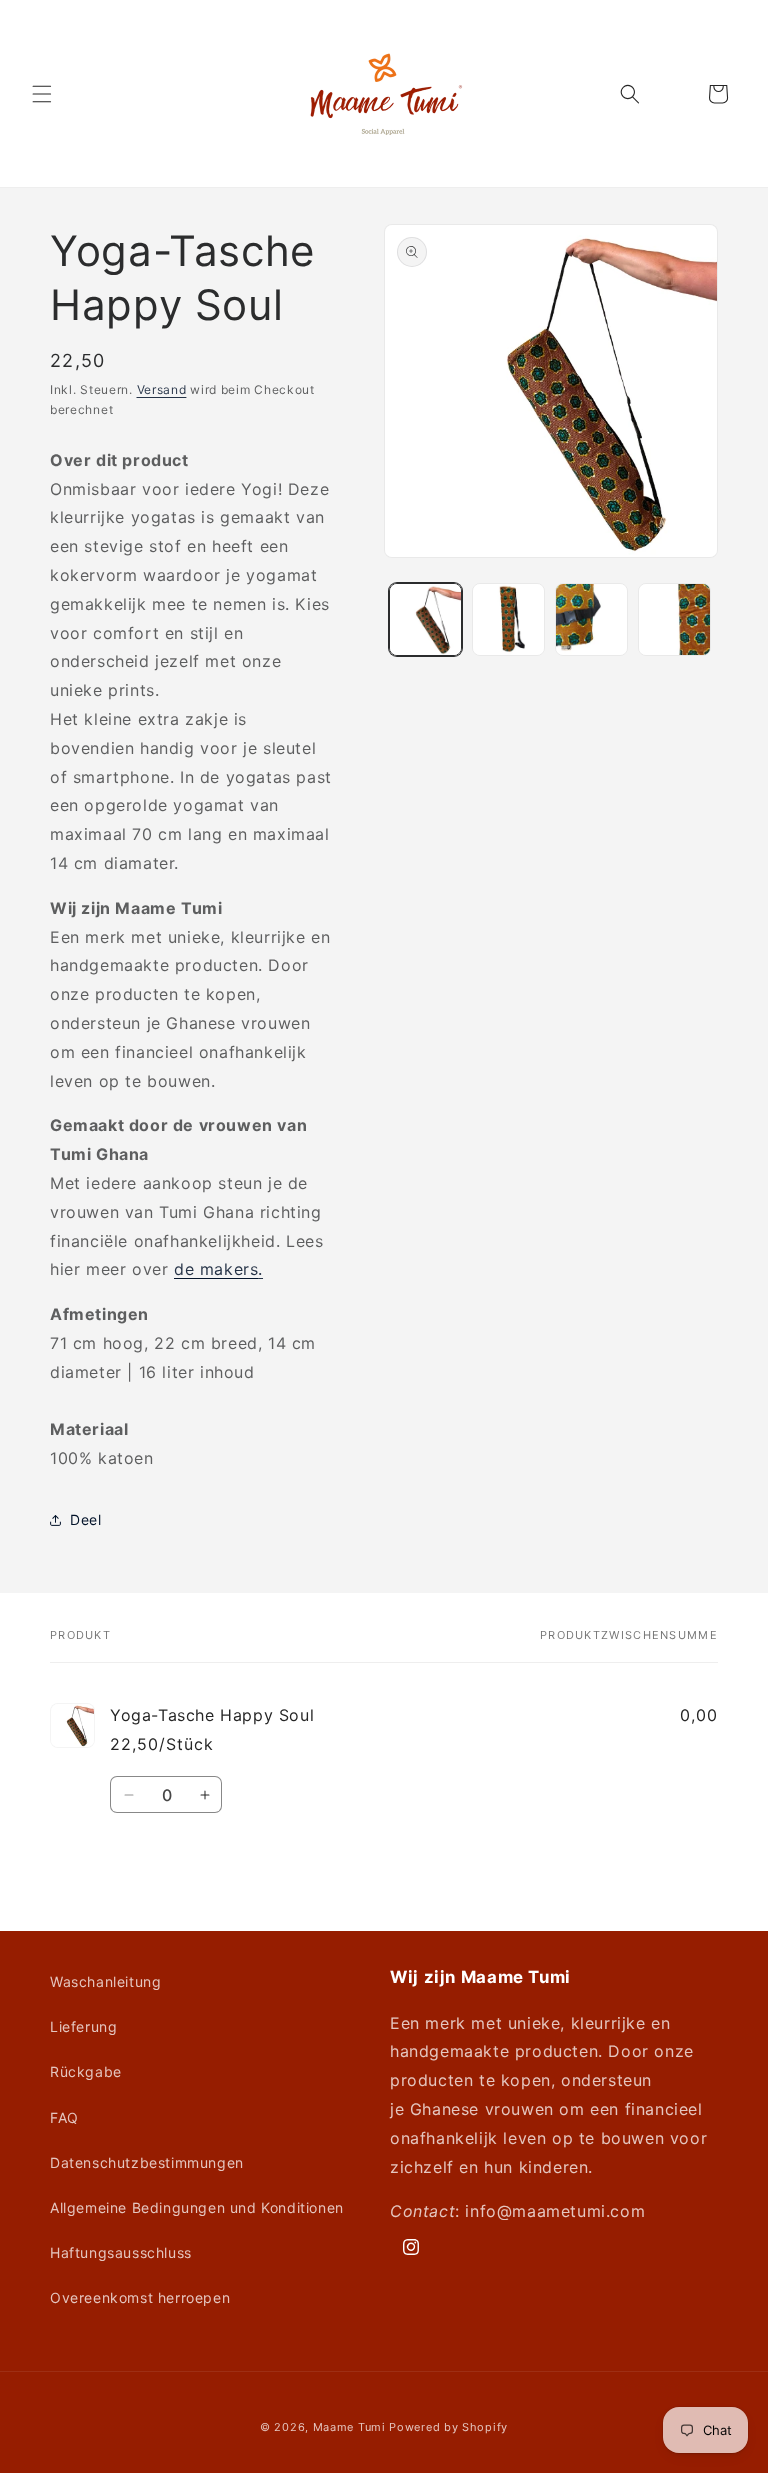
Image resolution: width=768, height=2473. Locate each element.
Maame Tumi (349, 2427)
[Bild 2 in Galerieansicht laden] (508, 619)
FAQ (64, 2117)
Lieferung (83, 2026)
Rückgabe (86, 2071)
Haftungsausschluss (121, 2252)
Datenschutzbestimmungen (147, 2162)
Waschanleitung (105, 1981)
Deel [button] (85, 1519)
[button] (42, 94)
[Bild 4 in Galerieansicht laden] (674, 619)
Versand (162, 389)
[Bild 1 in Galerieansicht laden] (425, 619)
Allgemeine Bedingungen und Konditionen (197, 2207)
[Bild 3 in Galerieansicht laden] (591, 619)
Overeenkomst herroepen (140, 2297)
